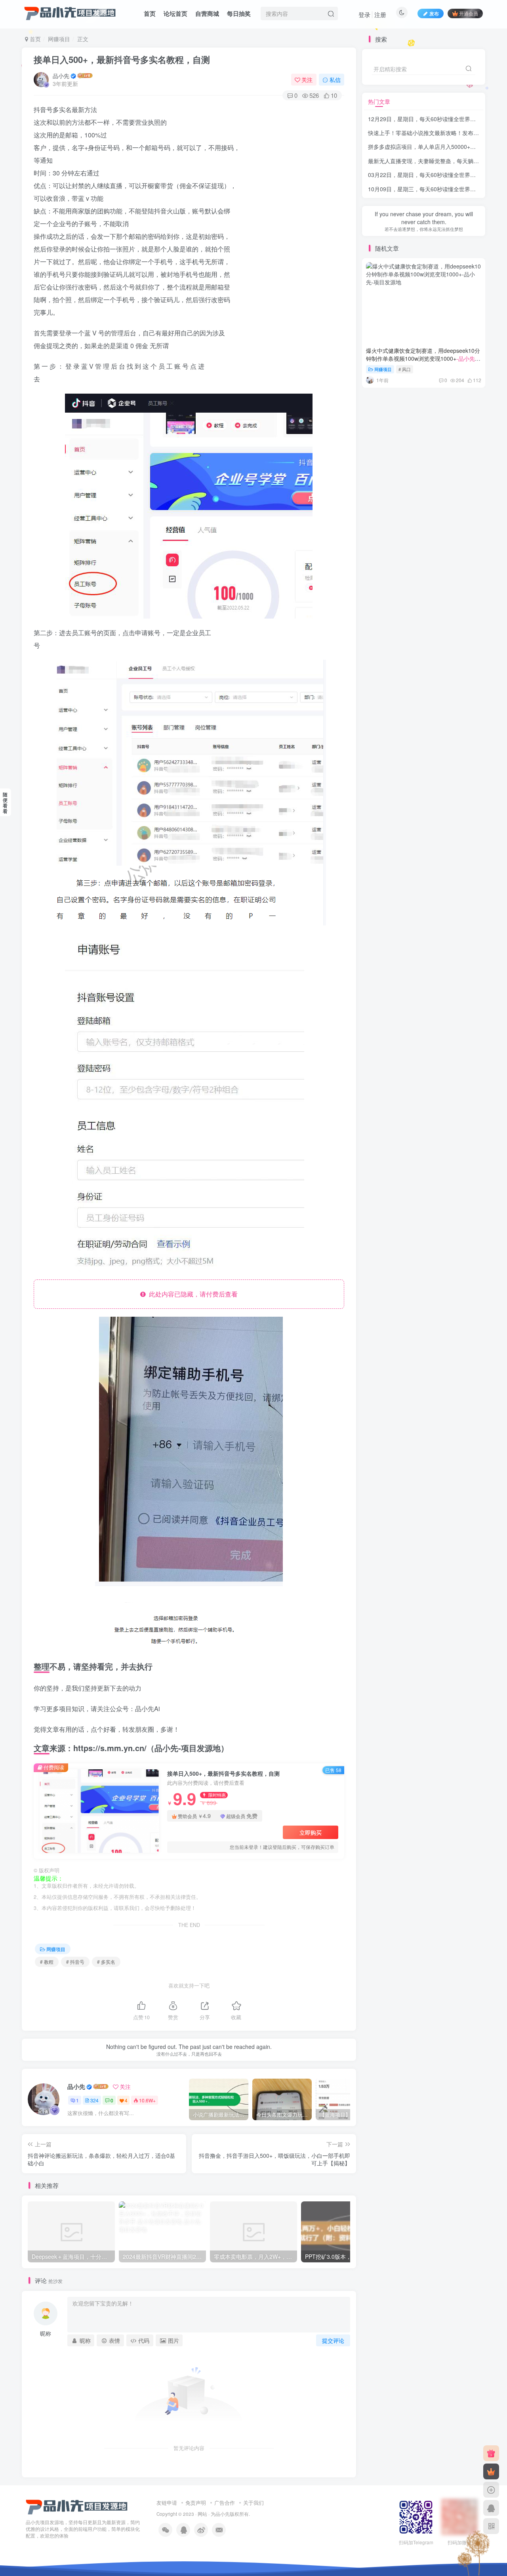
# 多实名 (106, 1962)
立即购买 (311, 1832)
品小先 (61, 76)
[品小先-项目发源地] (77, 2507)
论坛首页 (175, 13)
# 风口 (405, 369)
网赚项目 (59, 39)
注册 (380, 14)
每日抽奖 (239, 13)
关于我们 (253, 2503)
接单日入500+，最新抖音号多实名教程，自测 (122, 59)
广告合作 (225, 2503)
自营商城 (207, 13)
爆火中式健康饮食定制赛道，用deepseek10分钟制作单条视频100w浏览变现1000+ (423, 358)
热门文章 (379, 101)
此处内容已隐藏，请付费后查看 (192, 1294)
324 (94, 2100)
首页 (150, 13)
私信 (335, 80)
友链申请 (167, 2503)
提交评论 (333, 2340)
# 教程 (47, 1962)
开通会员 (469, 13)
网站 (202, 2514)
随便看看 (5, 803)
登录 (364, 14)
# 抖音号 (75, 1962)
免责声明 (196, 2503)
